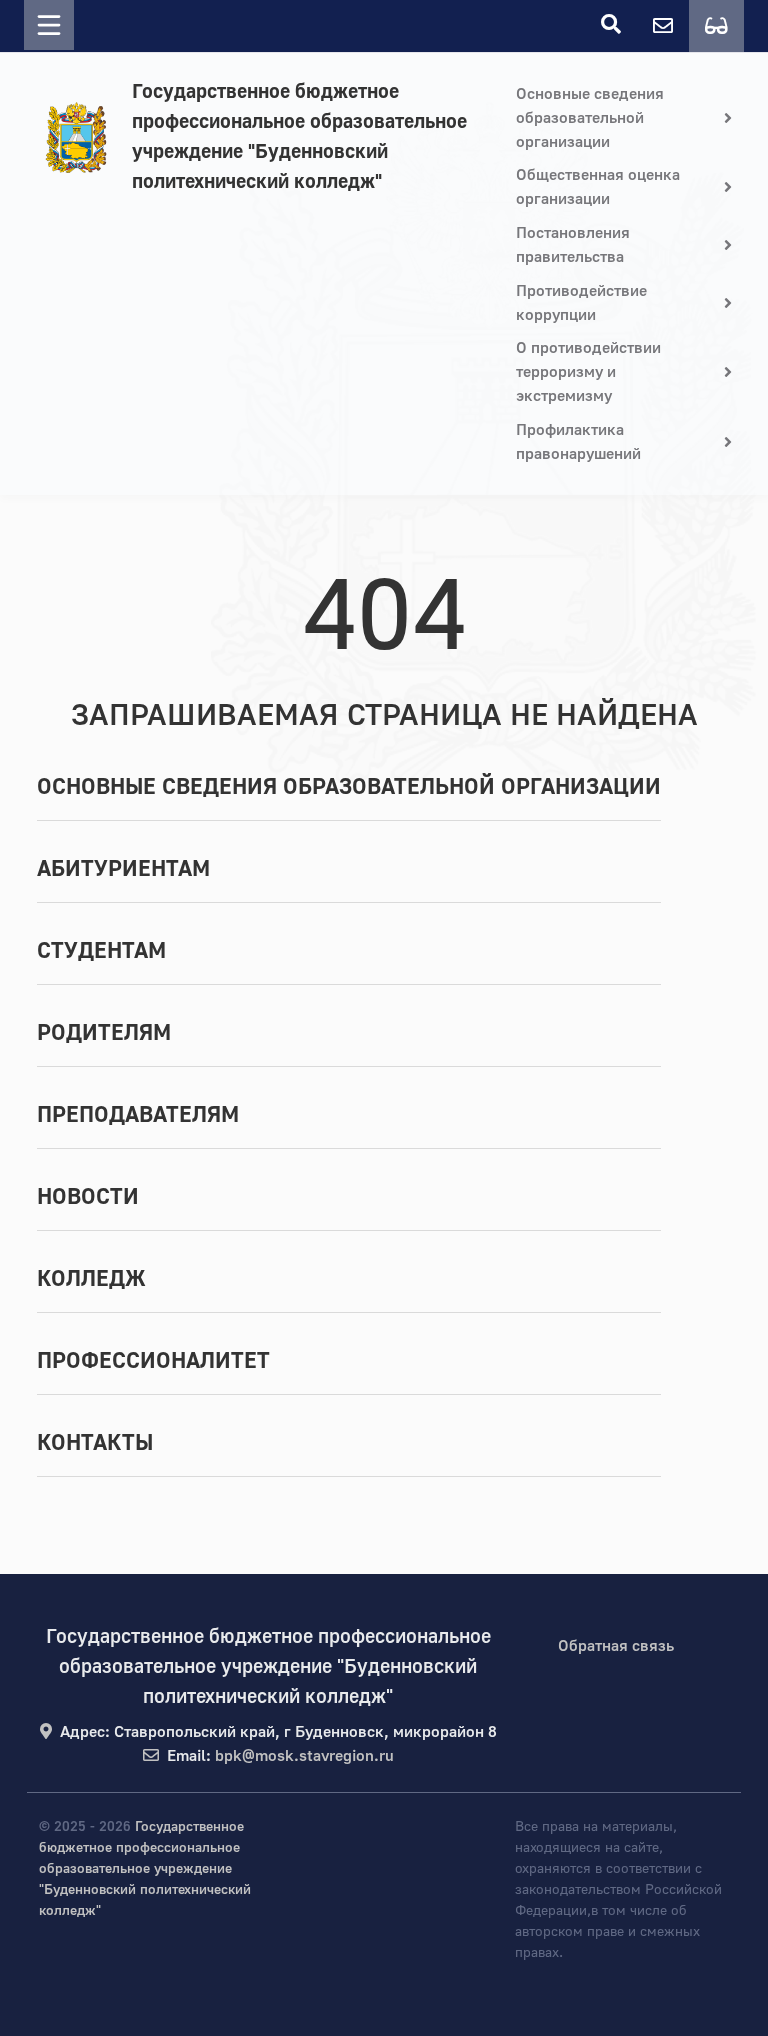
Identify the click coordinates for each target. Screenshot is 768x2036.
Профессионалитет (153, 1361)
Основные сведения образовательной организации (349, 787)
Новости (88, 1197)
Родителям (104, 1033)
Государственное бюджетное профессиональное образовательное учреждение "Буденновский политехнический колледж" (299, 136)
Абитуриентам (123, 869)
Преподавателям (138, 1115)
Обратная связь (616, 1646)
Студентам (101, 951)
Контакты (95, 1443)
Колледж (91, 1279)
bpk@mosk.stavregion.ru (304, 1756)
